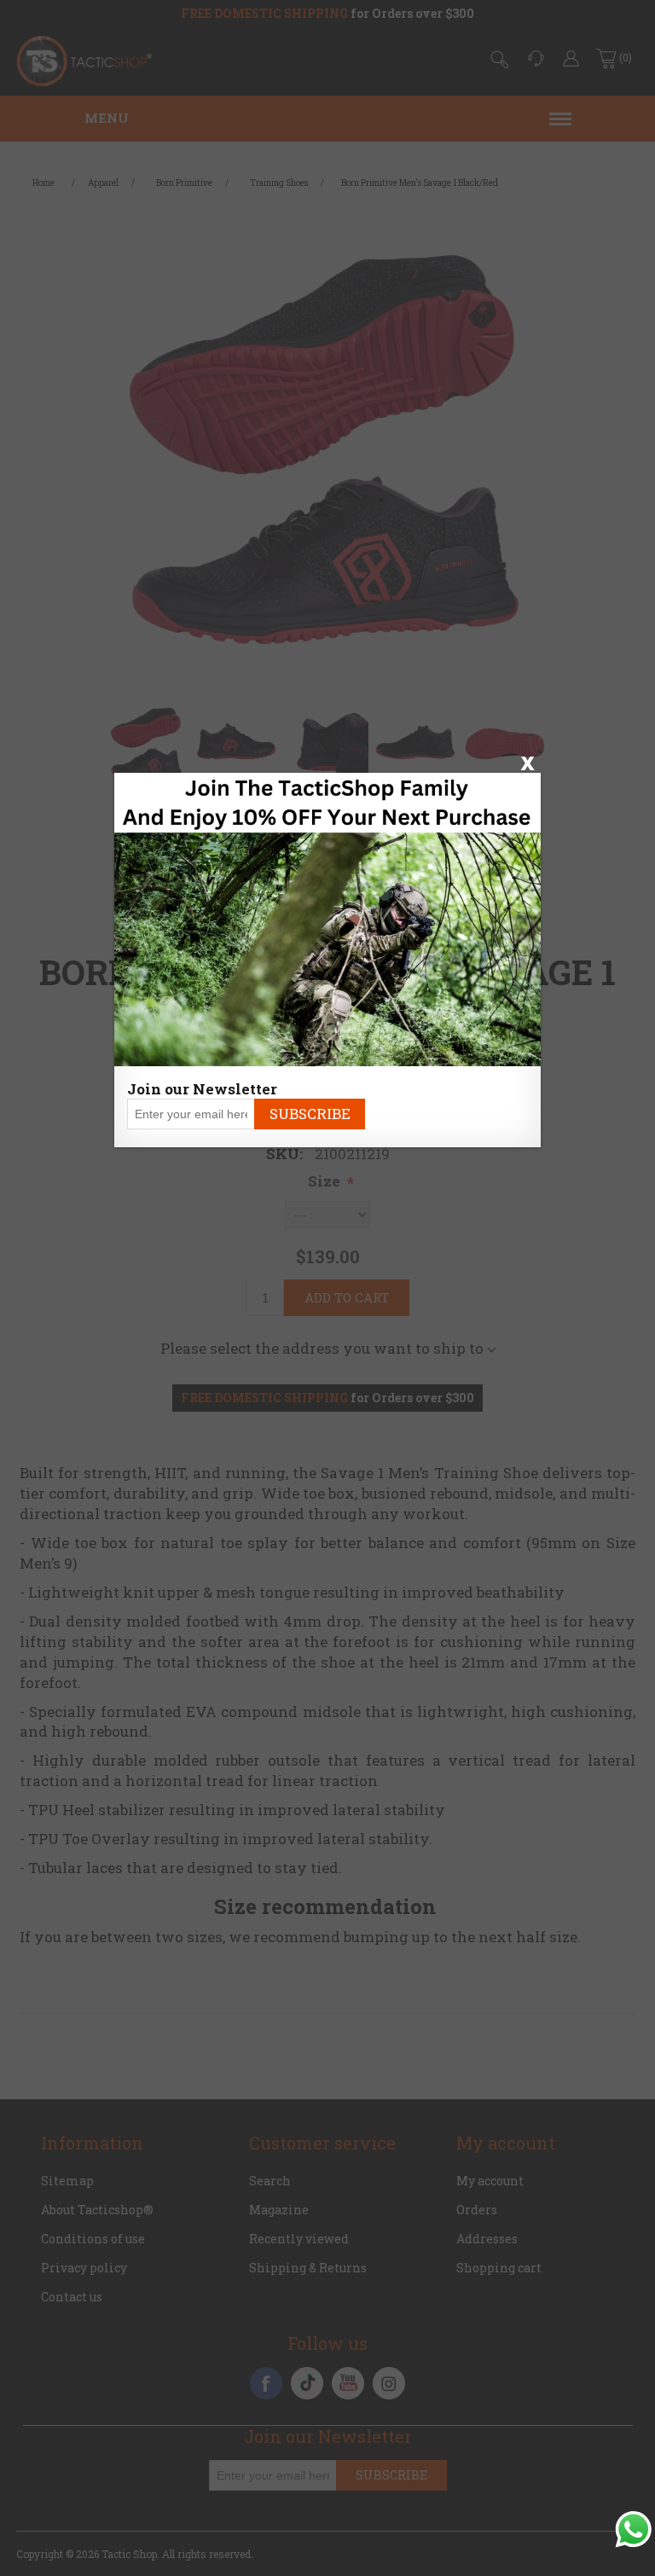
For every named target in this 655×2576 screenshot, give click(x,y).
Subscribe (310, 1114)
